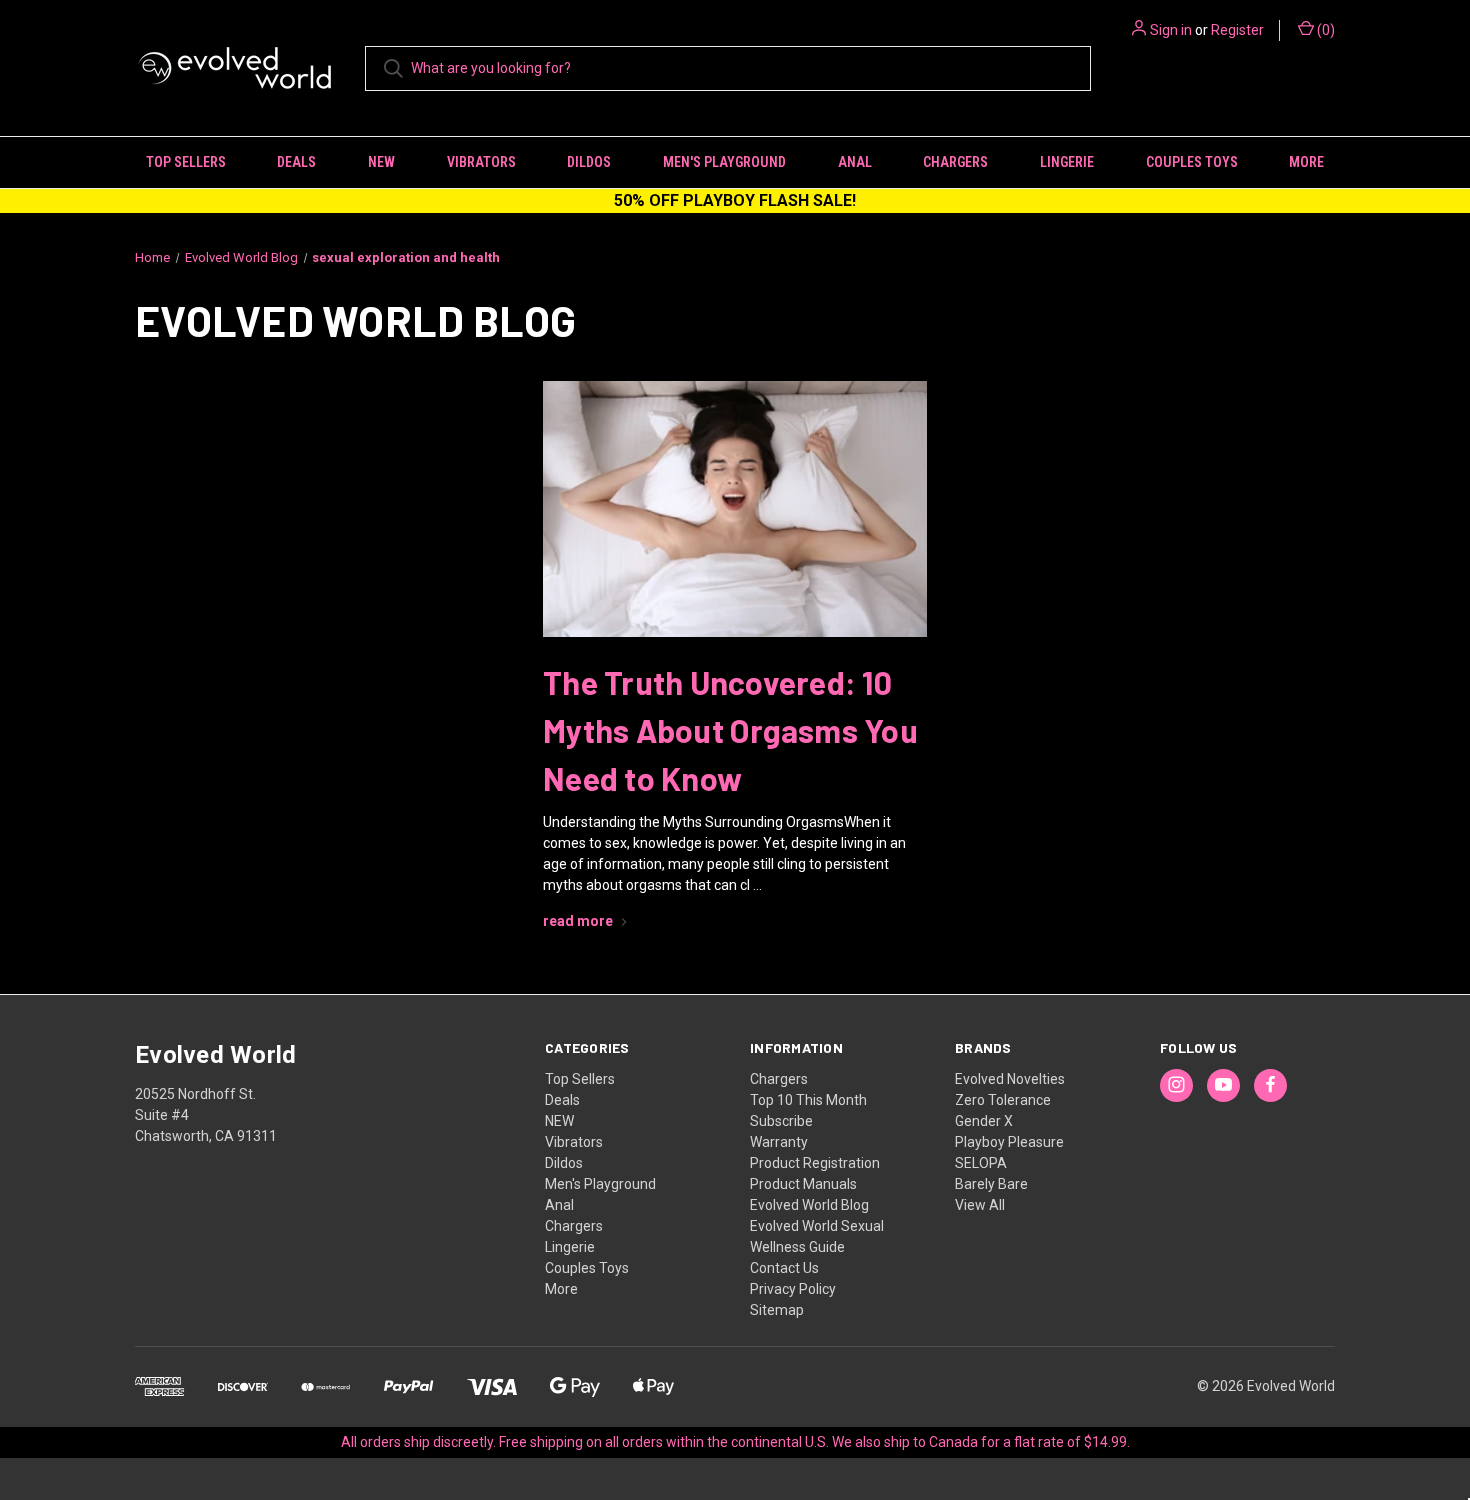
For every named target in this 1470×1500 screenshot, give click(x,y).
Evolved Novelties (1010, 1079)
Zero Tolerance (1003, 1100)
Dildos (589, 162)
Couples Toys (1192, 162)
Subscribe (781, 1121)
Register (1237, 30)
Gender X (984, 1121)
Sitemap (777, 1310)
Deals (296, 162)
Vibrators (481, 162)
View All (980, 1205)
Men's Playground (724, 162)
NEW (381, 162)
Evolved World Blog (809, 1205)
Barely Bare (991, 1184)
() (1324, 30)
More (1306, 162)
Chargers (955, 162)
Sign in (1171, 30)
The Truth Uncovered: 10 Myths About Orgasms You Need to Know (730, 730)
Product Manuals (803, 1184)
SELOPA (981, 1163)
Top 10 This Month (808, 1100)
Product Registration (815, 1163)
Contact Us (784, 1268)
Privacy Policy (793, 1289)
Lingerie (1067, 162)
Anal (855, 162)
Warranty (779, 1142)
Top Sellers (186, 162)
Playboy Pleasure (1009, 1142)
